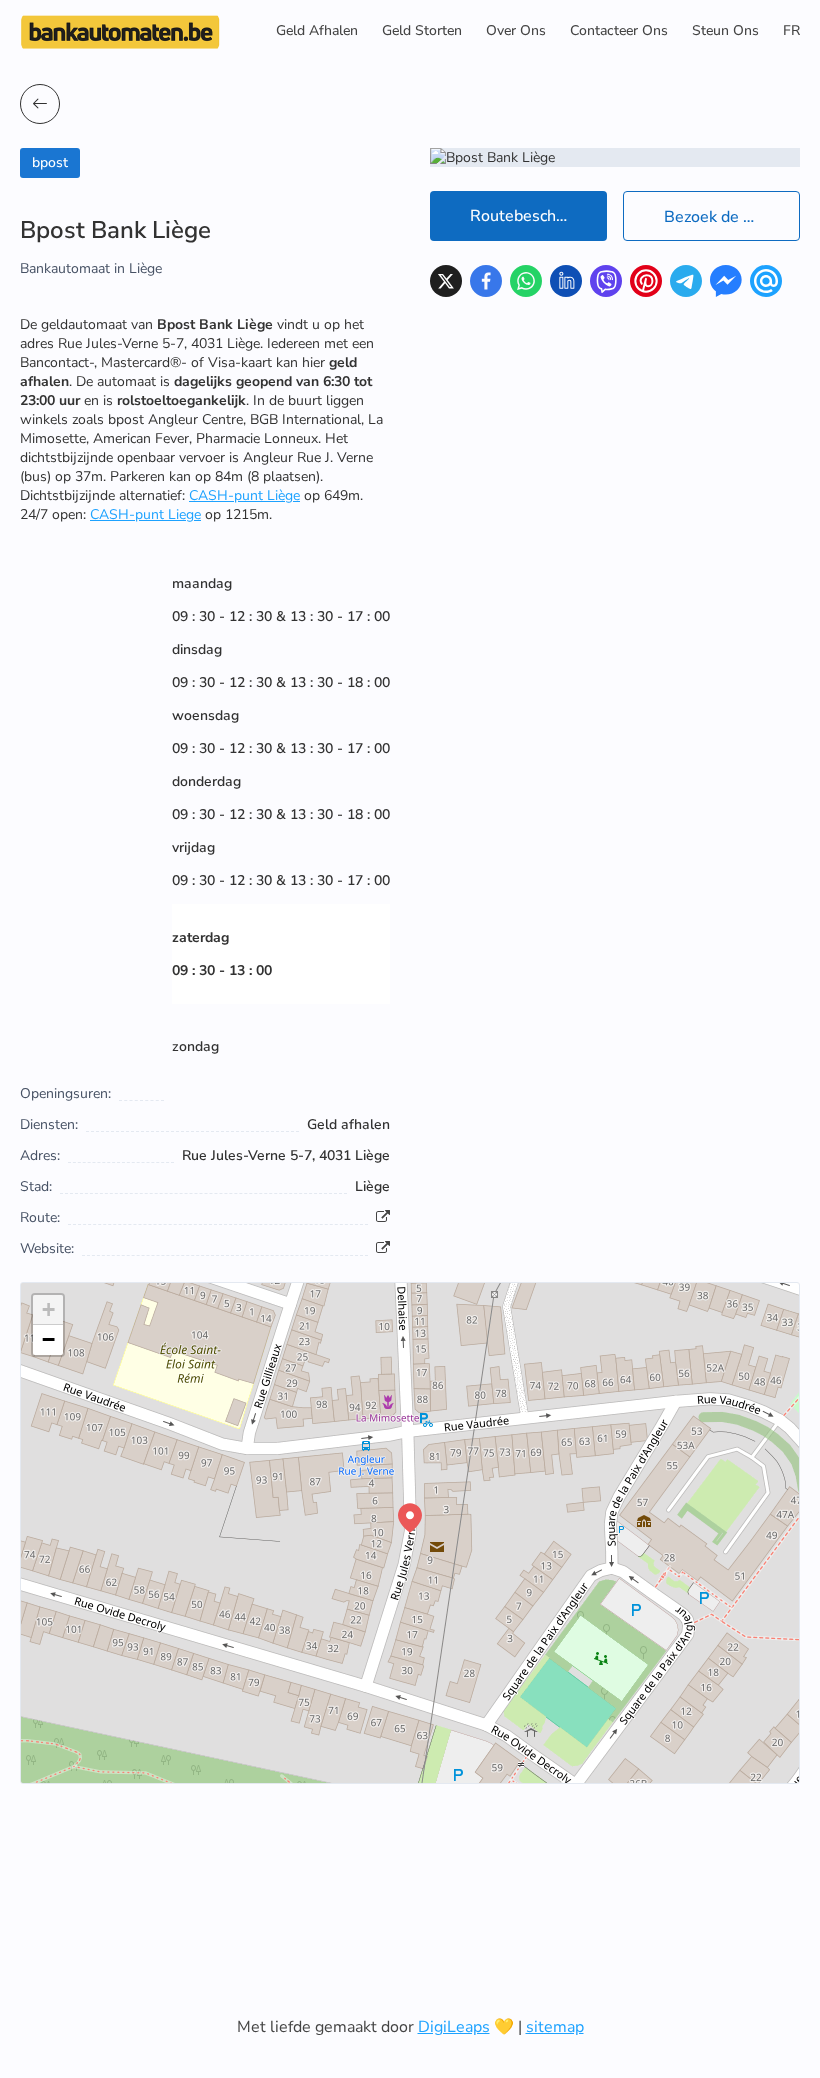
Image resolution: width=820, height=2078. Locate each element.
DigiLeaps (454, 2027)
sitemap (555, 2027)
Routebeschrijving (535, 216)
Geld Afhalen (317, 30)
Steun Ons (725, 30)
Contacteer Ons (619, 30)
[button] (410, 1518)
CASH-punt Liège (244, 495)
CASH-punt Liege (145, 514)
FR (791, 30)
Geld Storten (422, 30)
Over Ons (516, 30)
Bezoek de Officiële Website (732, 217)
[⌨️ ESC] (40, 104)
